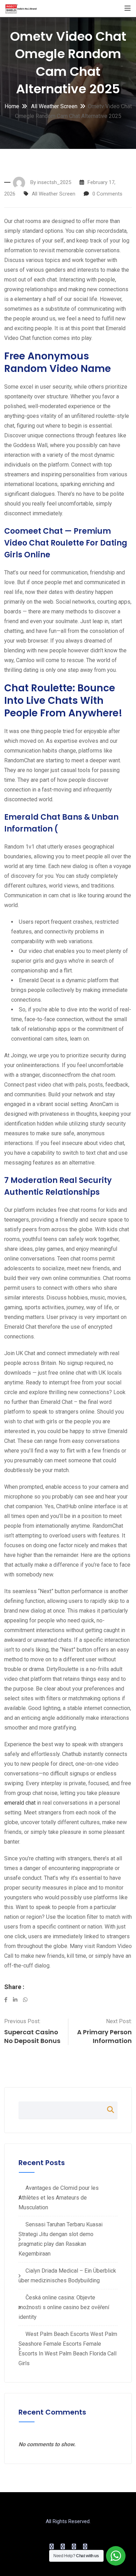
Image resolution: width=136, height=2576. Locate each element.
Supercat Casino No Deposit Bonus (32, 2036)
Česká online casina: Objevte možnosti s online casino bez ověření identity (64, 2307)
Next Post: (119, 2021)
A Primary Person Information (104, 2036)
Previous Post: (22, 2021)
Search (107, 2110)
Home (12, 106)
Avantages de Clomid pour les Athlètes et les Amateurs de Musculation (59, 2198)
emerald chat (20, 1803)
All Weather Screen (54, 106)
